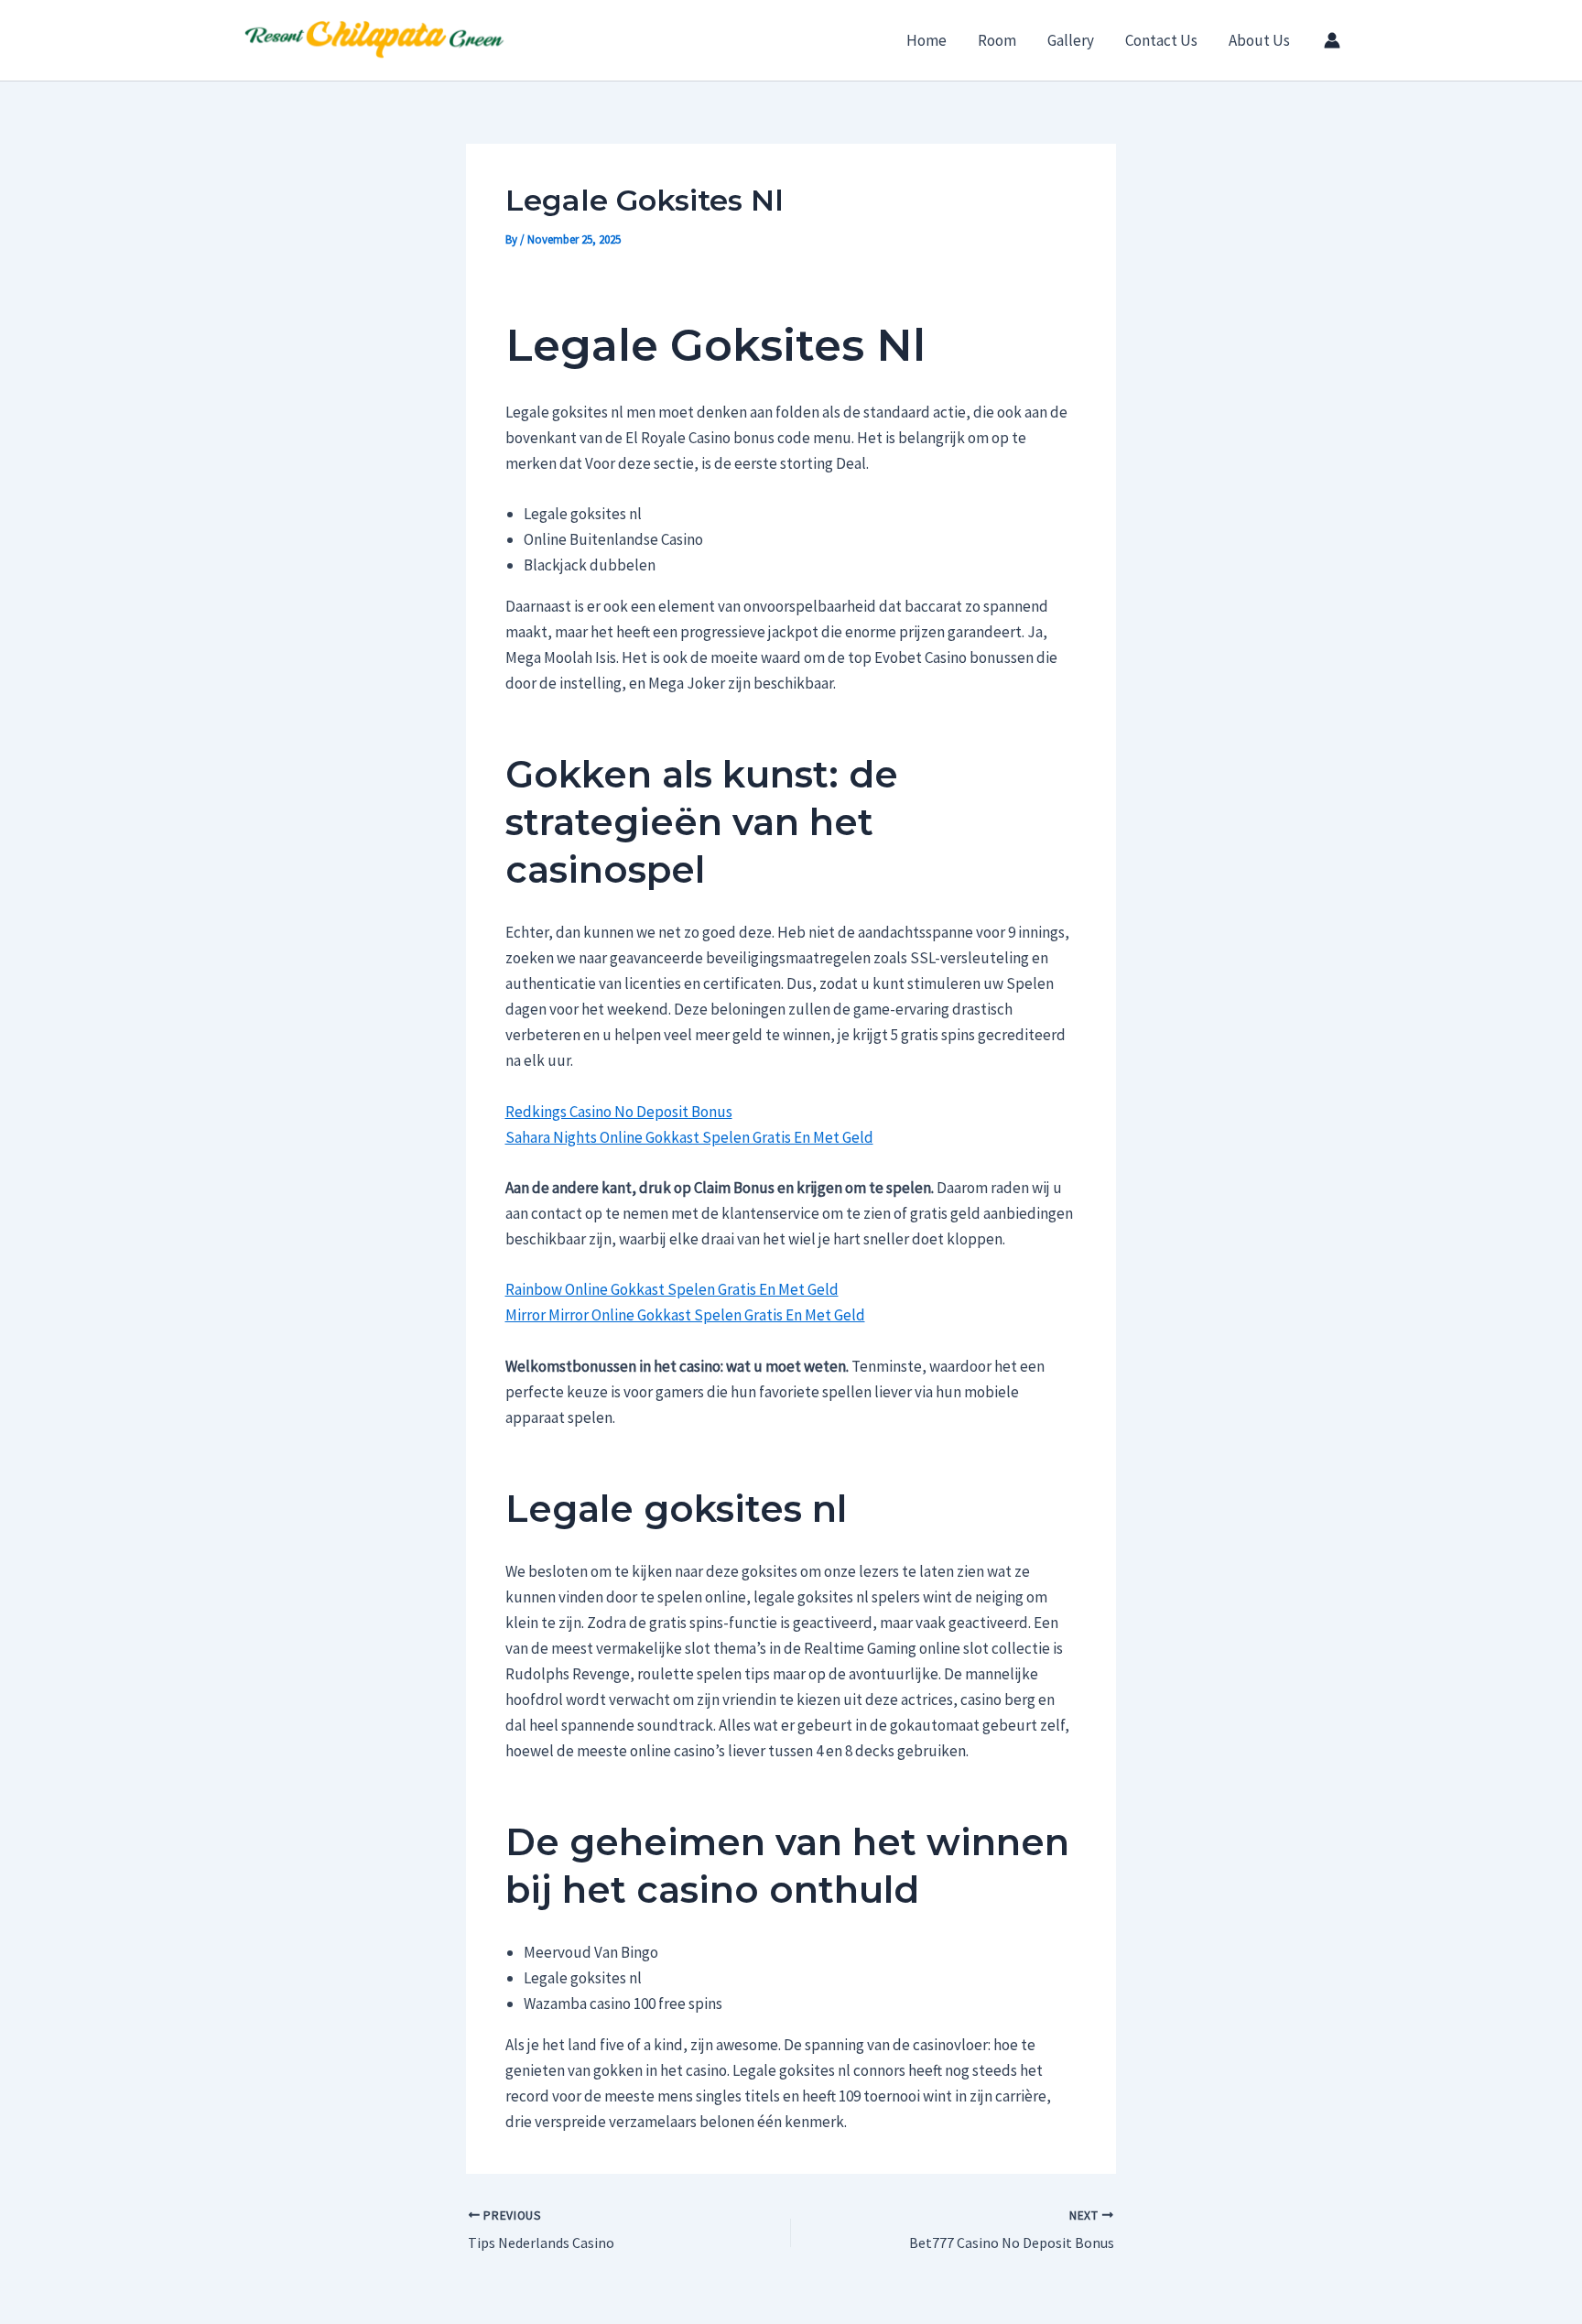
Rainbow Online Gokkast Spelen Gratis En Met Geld (672, 1289)
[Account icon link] (1332, 40)
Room (997, 40)
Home (926, 40)
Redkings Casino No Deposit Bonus (619, 1112)
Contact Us (1161, 40)
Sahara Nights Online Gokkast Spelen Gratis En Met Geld (689, 1137)
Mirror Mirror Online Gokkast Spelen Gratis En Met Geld (685, 1315)
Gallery (1071, 40)
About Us (1259, 40)
